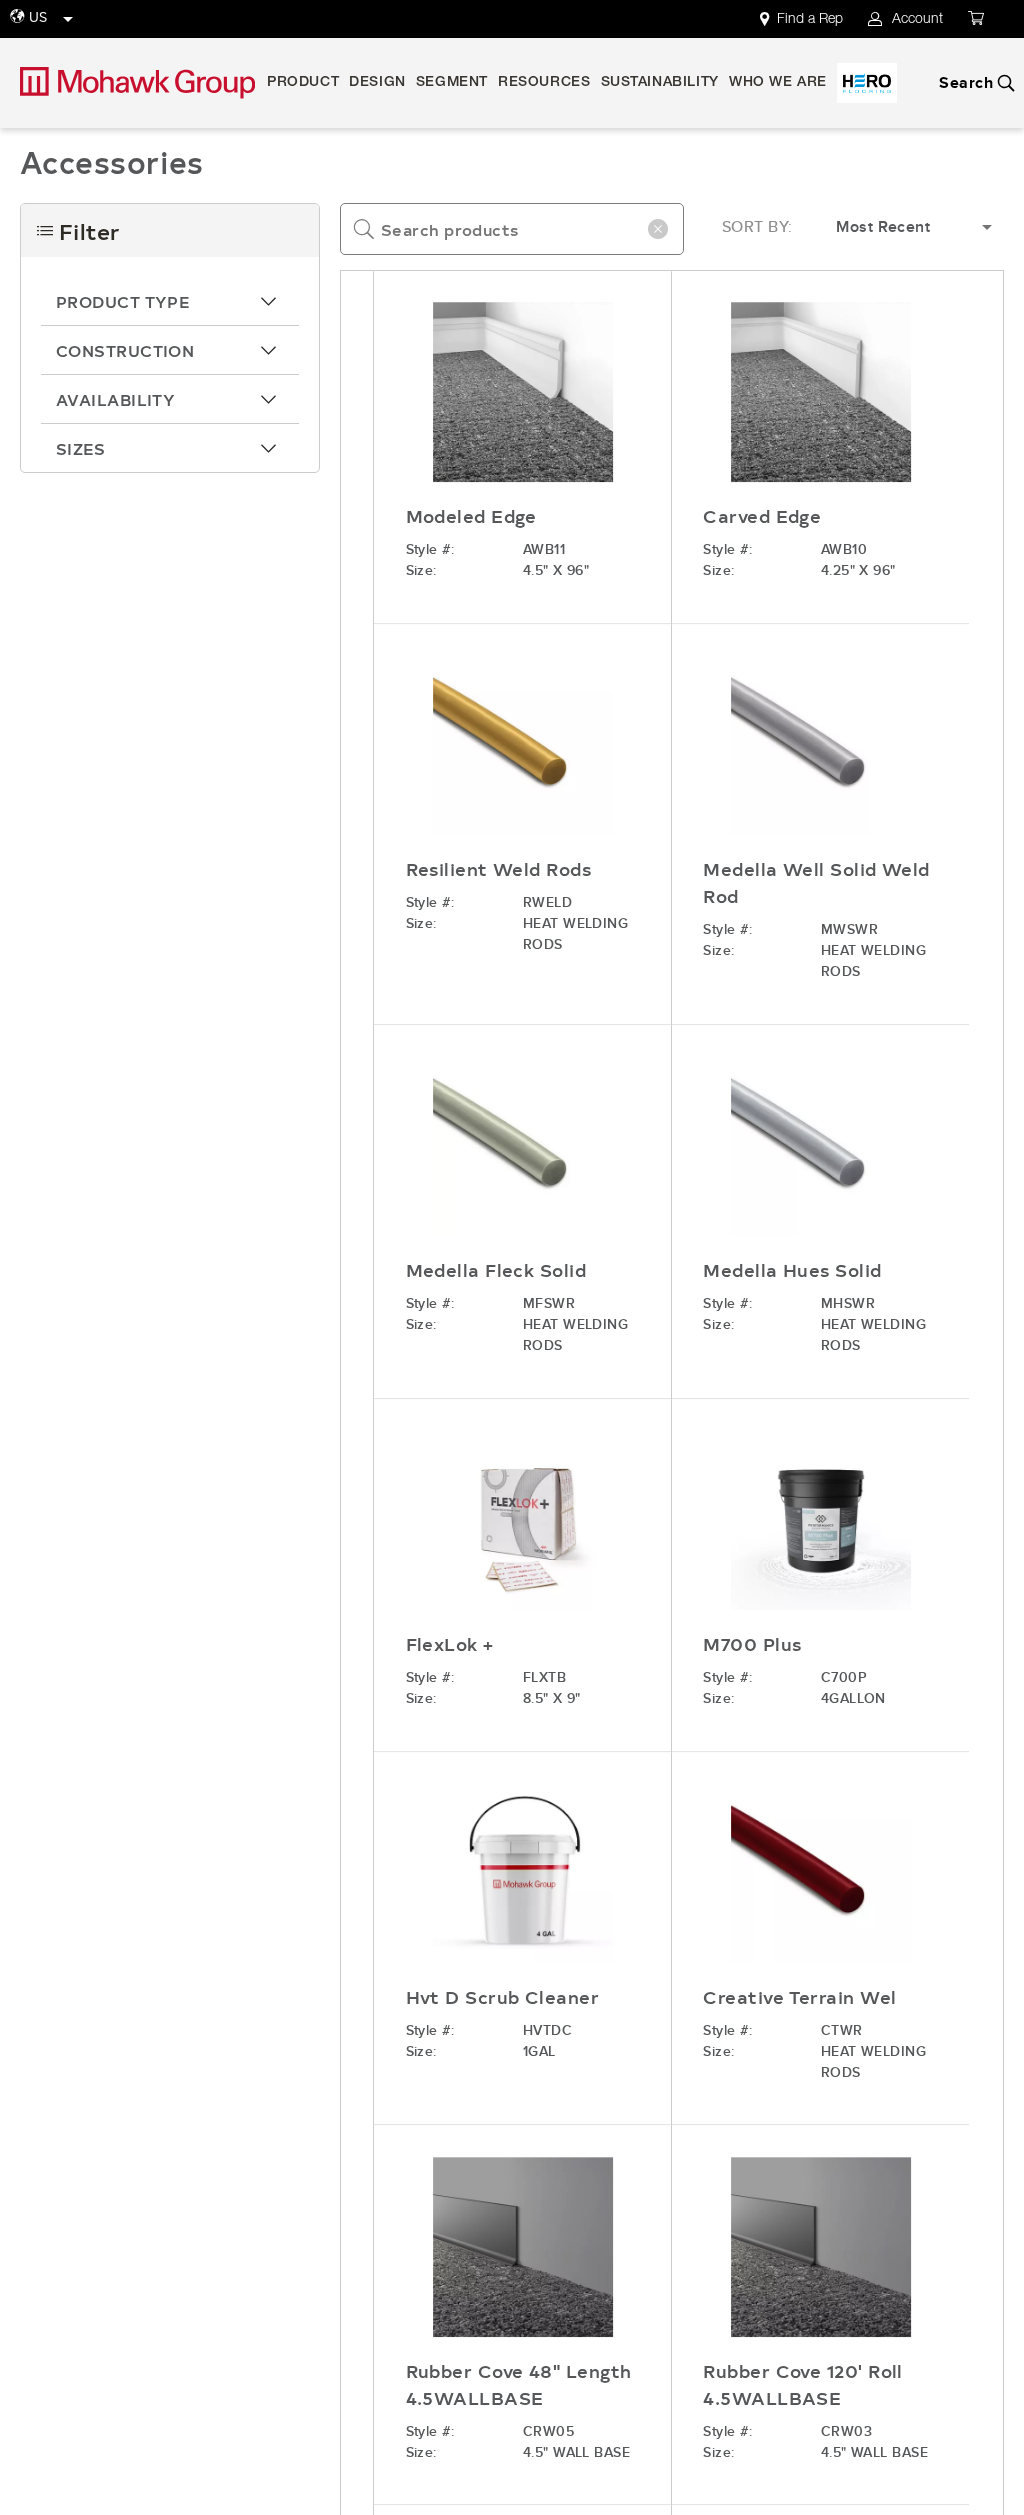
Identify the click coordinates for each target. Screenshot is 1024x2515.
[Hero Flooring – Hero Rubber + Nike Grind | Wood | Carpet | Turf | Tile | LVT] (867, 83)
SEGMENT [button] (452, 83)
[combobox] (512, 229)
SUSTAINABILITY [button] (660, 83)
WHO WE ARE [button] (778, 83)
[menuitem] (813, 19)
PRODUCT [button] (303, 83)
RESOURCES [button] (544, 83)
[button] (170, 301)
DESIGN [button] (377, 83)
